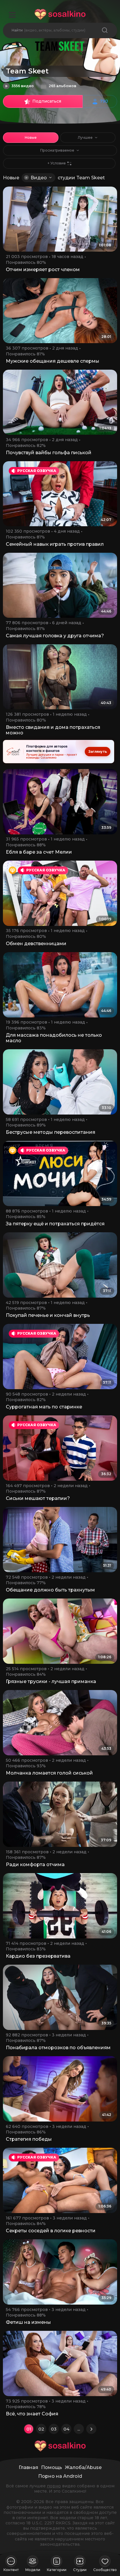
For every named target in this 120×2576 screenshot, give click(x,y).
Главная (28, 2467)
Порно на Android (60, 2476)
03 (54, 2429)
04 (66, 2429)
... (79, 2429)
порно (54, 2486)
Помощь (52, 2467)
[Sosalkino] (60, 14)
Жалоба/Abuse (83, 2467)
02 (41, 2429)
